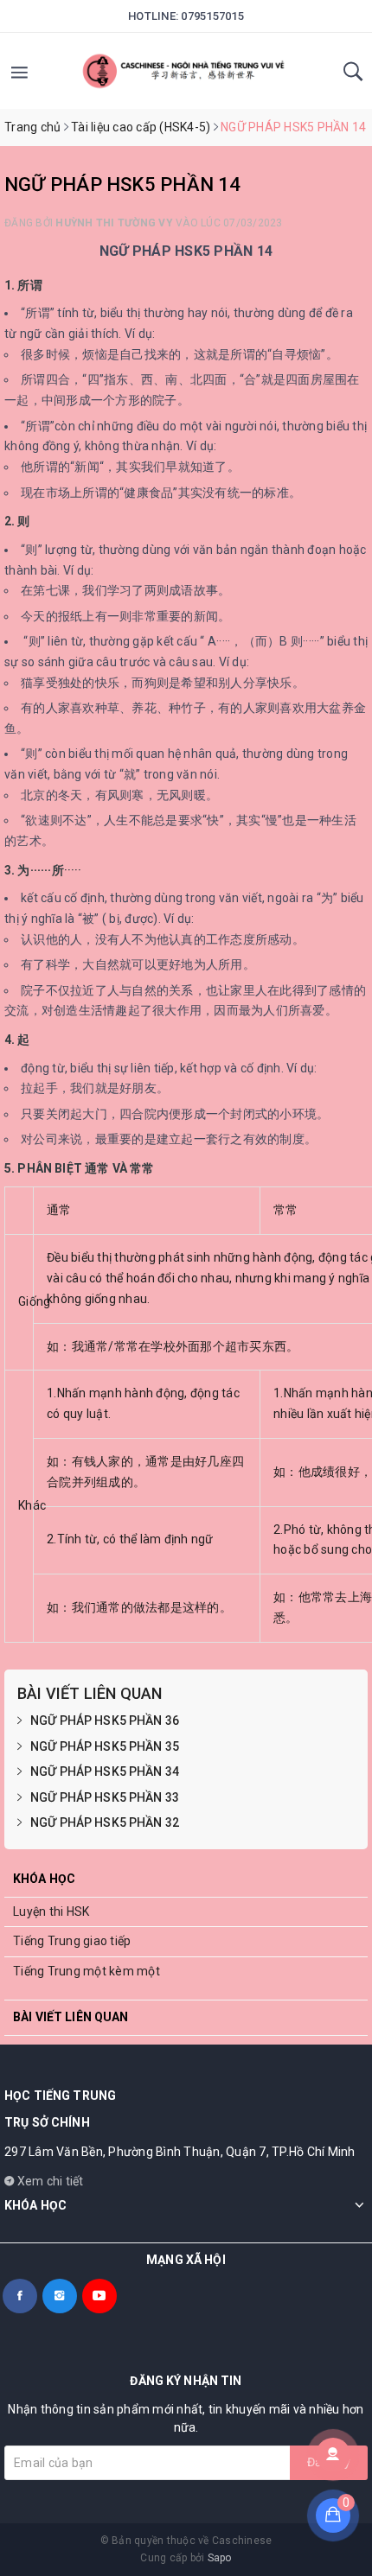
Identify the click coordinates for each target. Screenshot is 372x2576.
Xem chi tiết (48, 2181)
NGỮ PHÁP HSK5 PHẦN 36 (105, 1721)
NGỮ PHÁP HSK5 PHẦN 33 (105, 1797)
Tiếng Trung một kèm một (87, 1971)
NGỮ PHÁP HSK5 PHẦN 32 (105, 1822)
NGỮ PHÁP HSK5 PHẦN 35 (105, 1746)
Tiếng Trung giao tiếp (72, 1941)
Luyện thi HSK (51, 1911)
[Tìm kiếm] (353, 77)
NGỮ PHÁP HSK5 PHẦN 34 (105, 1771)
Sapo (220, 2558)
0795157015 (212, 16)
